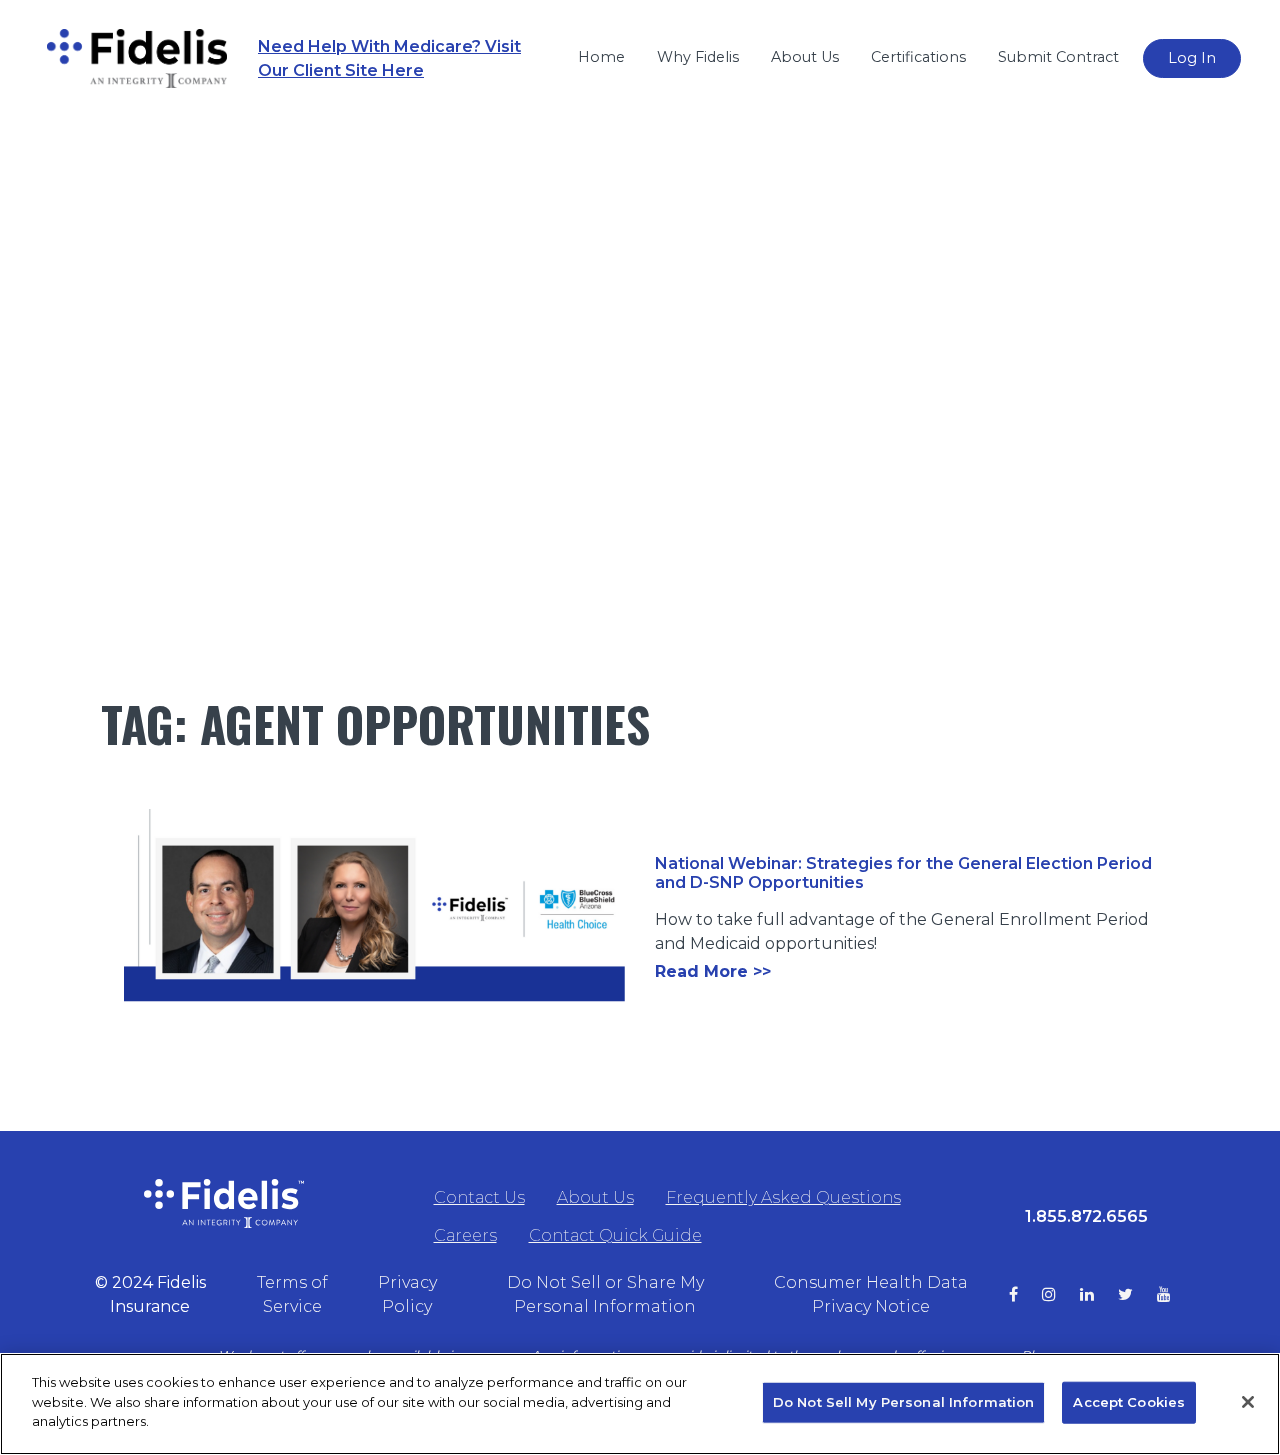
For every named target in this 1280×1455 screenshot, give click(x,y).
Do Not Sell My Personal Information (904, 1402)
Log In (1192, 58)
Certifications (918, 57)
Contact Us (479, 1197)
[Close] (1248, 1402)
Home (601, 57)
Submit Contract (1058, 57)
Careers (465, 1235)
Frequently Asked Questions (783, 1197)
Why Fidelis (698, 57)
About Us (805, 57)
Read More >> (713, 971)
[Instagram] (1061, 1295)
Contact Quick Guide (615, 1235)
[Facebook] (1025, 1295)
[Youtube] (1176, 1295)
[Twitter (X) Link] (1137, 1295)
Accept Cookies (1129, 1402)
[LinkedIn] (1099, 1295)
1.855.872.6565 (1086, 1216)
